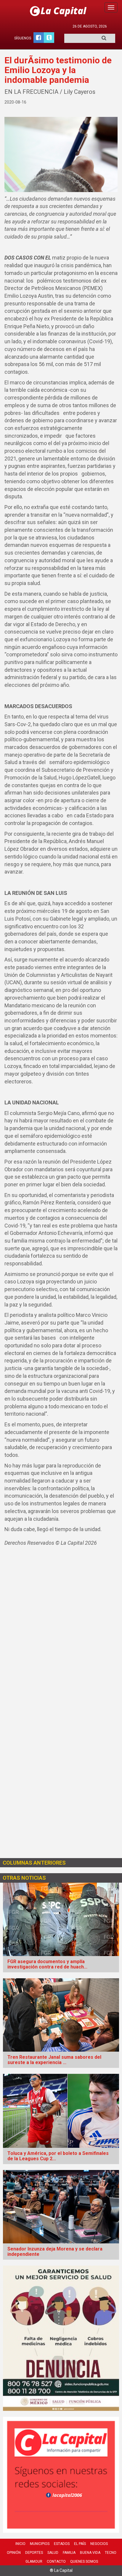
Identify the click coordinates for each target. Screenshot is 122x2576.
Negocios (99, 2544)
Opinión (14, 2553)
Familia (69, 2553)
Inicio (20, 2544)
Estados (62, 2544)
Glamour (34, 2561)
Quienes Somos (84, 2561)
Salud (53, 2553)
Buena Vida (90, 2553)
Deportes (34, 2553)
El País (80, 2544)
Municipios (40, 2544)
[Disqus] (61, 1630)
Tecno (111, 2553)
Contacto (56, 2561)
